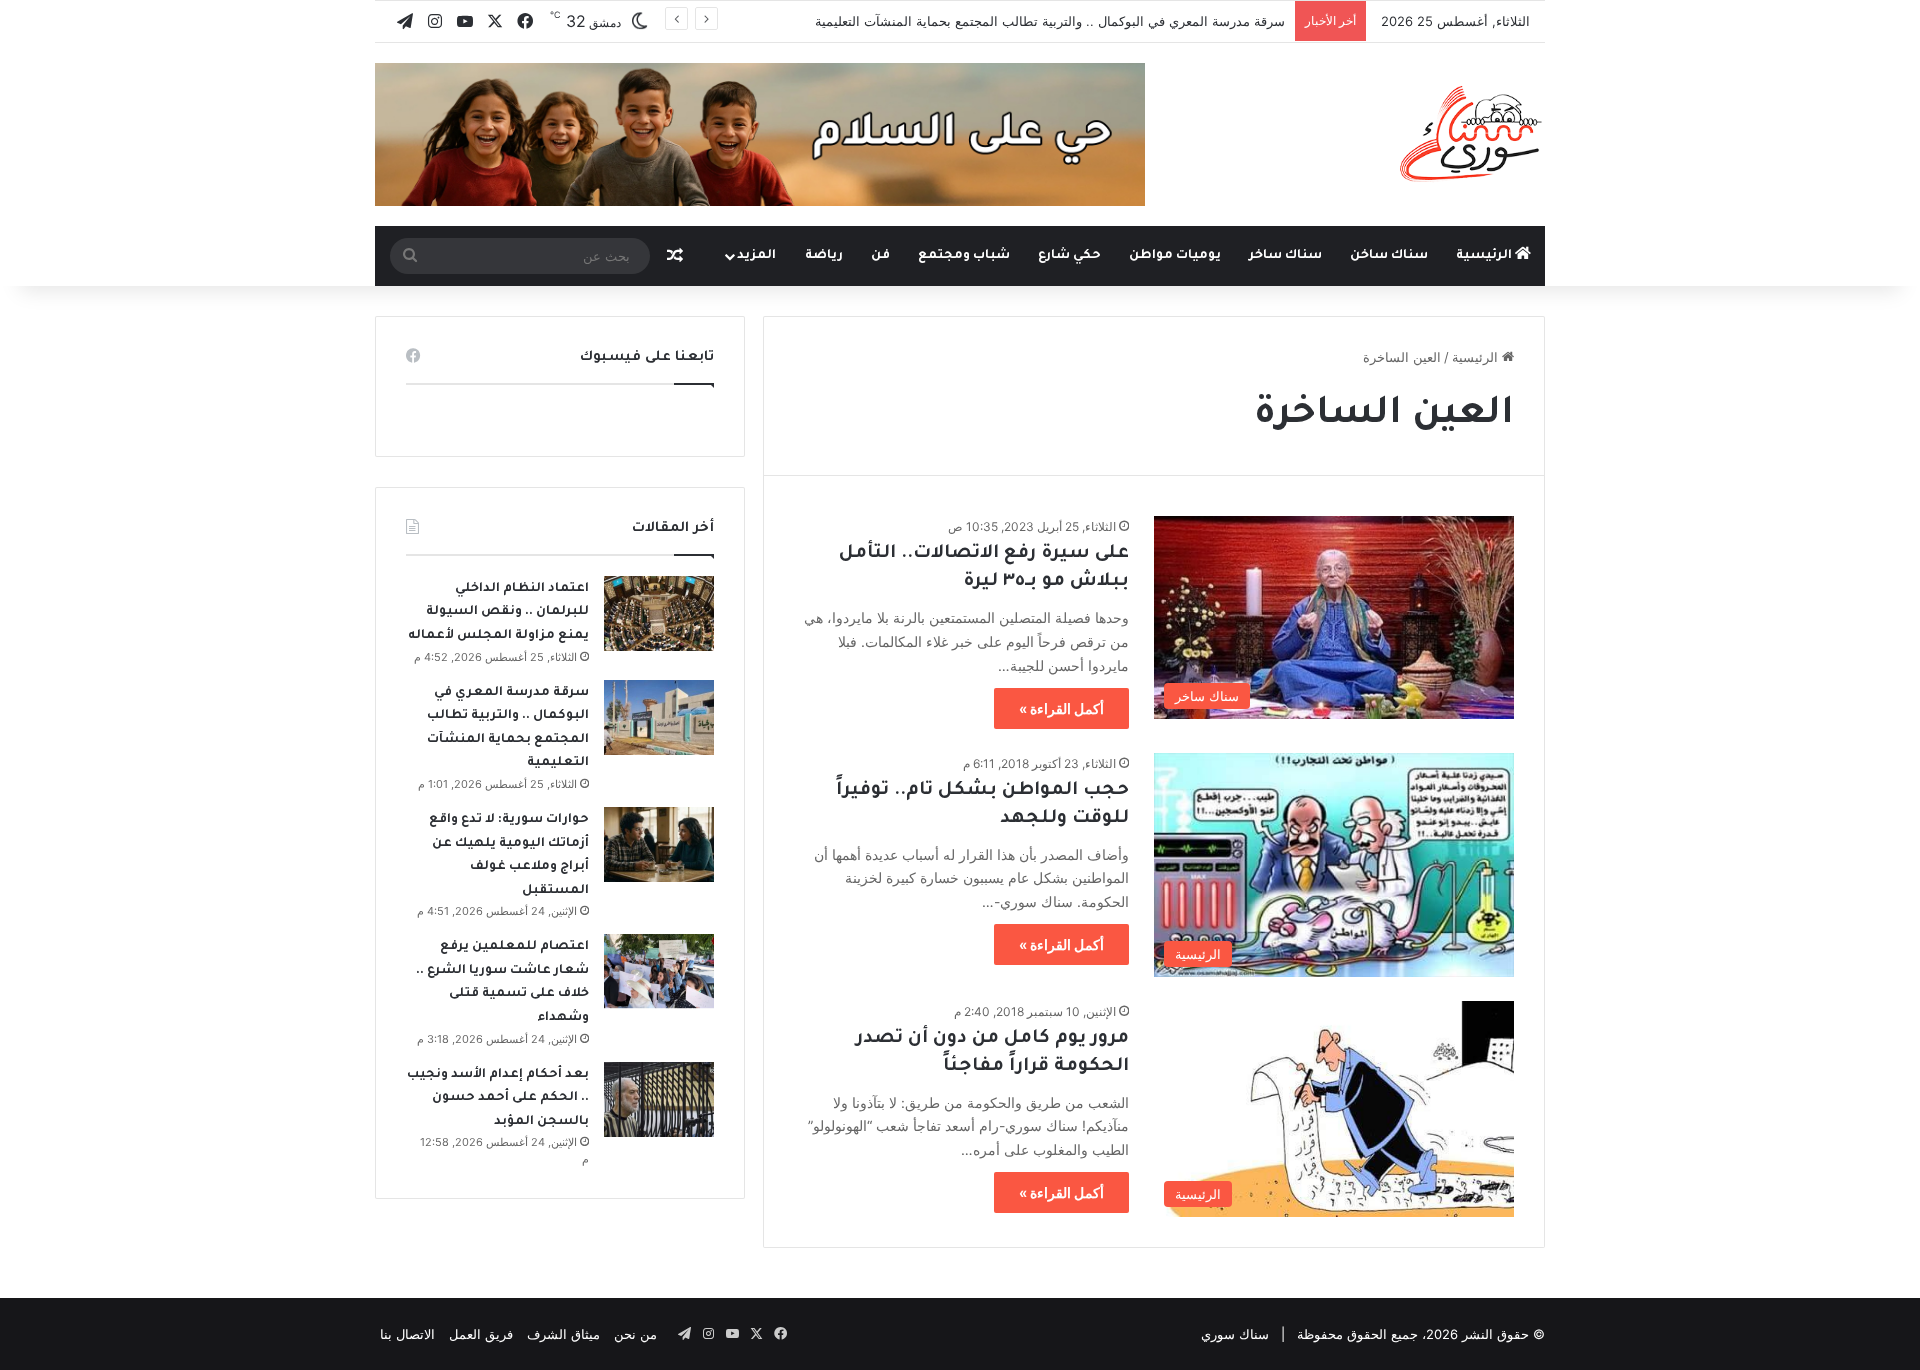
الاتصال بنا (407, 1334)
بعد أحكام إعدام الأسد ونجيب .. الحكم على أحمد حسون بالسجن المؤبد (498, 1098)
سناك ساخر (1285, 256)
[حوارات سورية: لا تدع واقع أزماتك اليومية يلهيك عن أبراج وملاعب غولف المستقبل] (659, 844)
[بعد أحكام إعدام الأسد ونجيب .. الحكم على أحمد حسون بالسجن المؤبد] (659, 1099)
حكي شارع (1069, 256)
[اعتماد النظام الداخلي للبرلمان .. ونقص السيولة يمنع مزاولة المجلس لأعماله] (659, 613)
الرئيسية (1485, 256)
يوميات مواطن (1175, 256)
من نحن (635, 1334)
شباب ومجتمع (964, 256)
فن (880, 256)
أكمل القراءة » (1061, 708)
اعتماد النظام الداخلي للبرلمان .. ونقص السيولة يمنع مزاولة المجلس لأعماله (498, 612)
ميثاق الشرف (563, 1334)
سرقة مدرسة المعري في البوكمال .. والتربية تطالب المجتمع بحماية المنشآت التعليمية (1050, 21)
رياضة (824, 256)
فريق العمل (481, 1334)
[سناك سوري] (1472, 133)
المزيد (756, 256)
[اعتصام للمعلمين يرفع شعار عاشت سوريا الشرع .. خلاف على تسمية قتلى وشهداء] (659, 971)
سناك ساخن (1389, 256)
